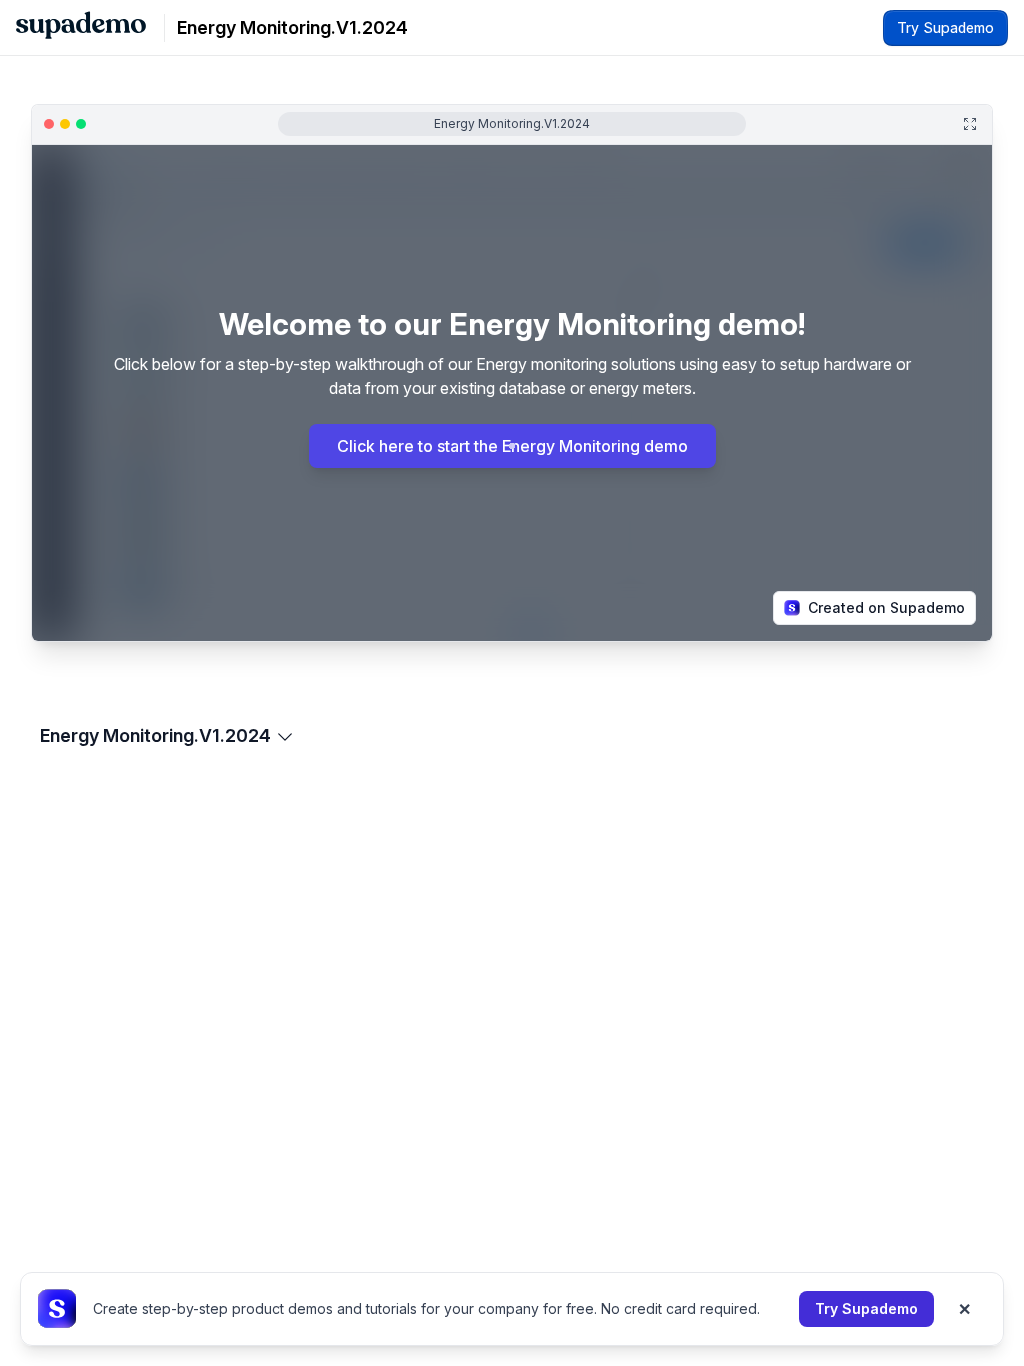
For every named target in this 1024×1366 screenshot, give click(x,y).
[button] (89, 633)
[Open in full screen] (970, 124)
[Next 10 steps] (966, 633)
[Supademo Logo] (81, 28)
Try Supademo (866, 1308)
